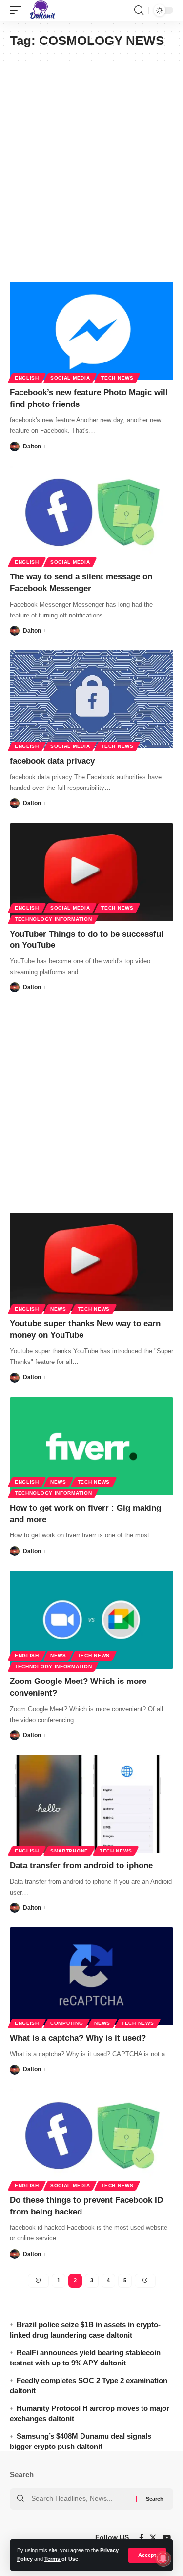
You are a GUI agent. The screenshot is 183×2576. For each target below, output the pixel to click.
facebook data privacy (52, 761)
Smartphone (69, 1851)
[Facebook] (141, 2538)
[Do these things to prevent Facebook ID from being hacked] (91, 2139)
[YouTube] (167, 2538)
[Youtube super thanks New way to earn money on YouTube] (91, 1262)
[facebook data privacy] (91, 699)
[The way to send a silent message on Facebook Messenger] (91, 515)
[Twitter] (153, 2538)
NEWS (58, 1309)
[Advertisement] (91, 172)
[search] (139, 10)
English (27, 378)
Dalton (32, 447)
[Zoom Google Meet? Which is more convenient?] (91, 1620)
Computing (67, 2023)
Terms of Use (61, 2559)
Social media (70, 378)
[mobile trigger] (18, 10)
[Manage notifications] (163, 2558)
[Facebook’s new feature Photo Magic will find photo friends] (91, 331)
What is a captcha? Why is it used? (78, 2038)
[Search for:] (80, 2499)
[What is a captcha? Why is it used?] (91, 1976)
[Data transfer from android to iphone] (91, 1804)
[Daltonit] (42, 10)
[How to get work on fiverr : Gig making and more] (91, 1446)
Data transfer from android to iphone (81, 1865)
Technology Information (53, 919)
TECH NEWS (117, 378)
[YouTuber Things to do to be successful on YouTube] (91, 872)
